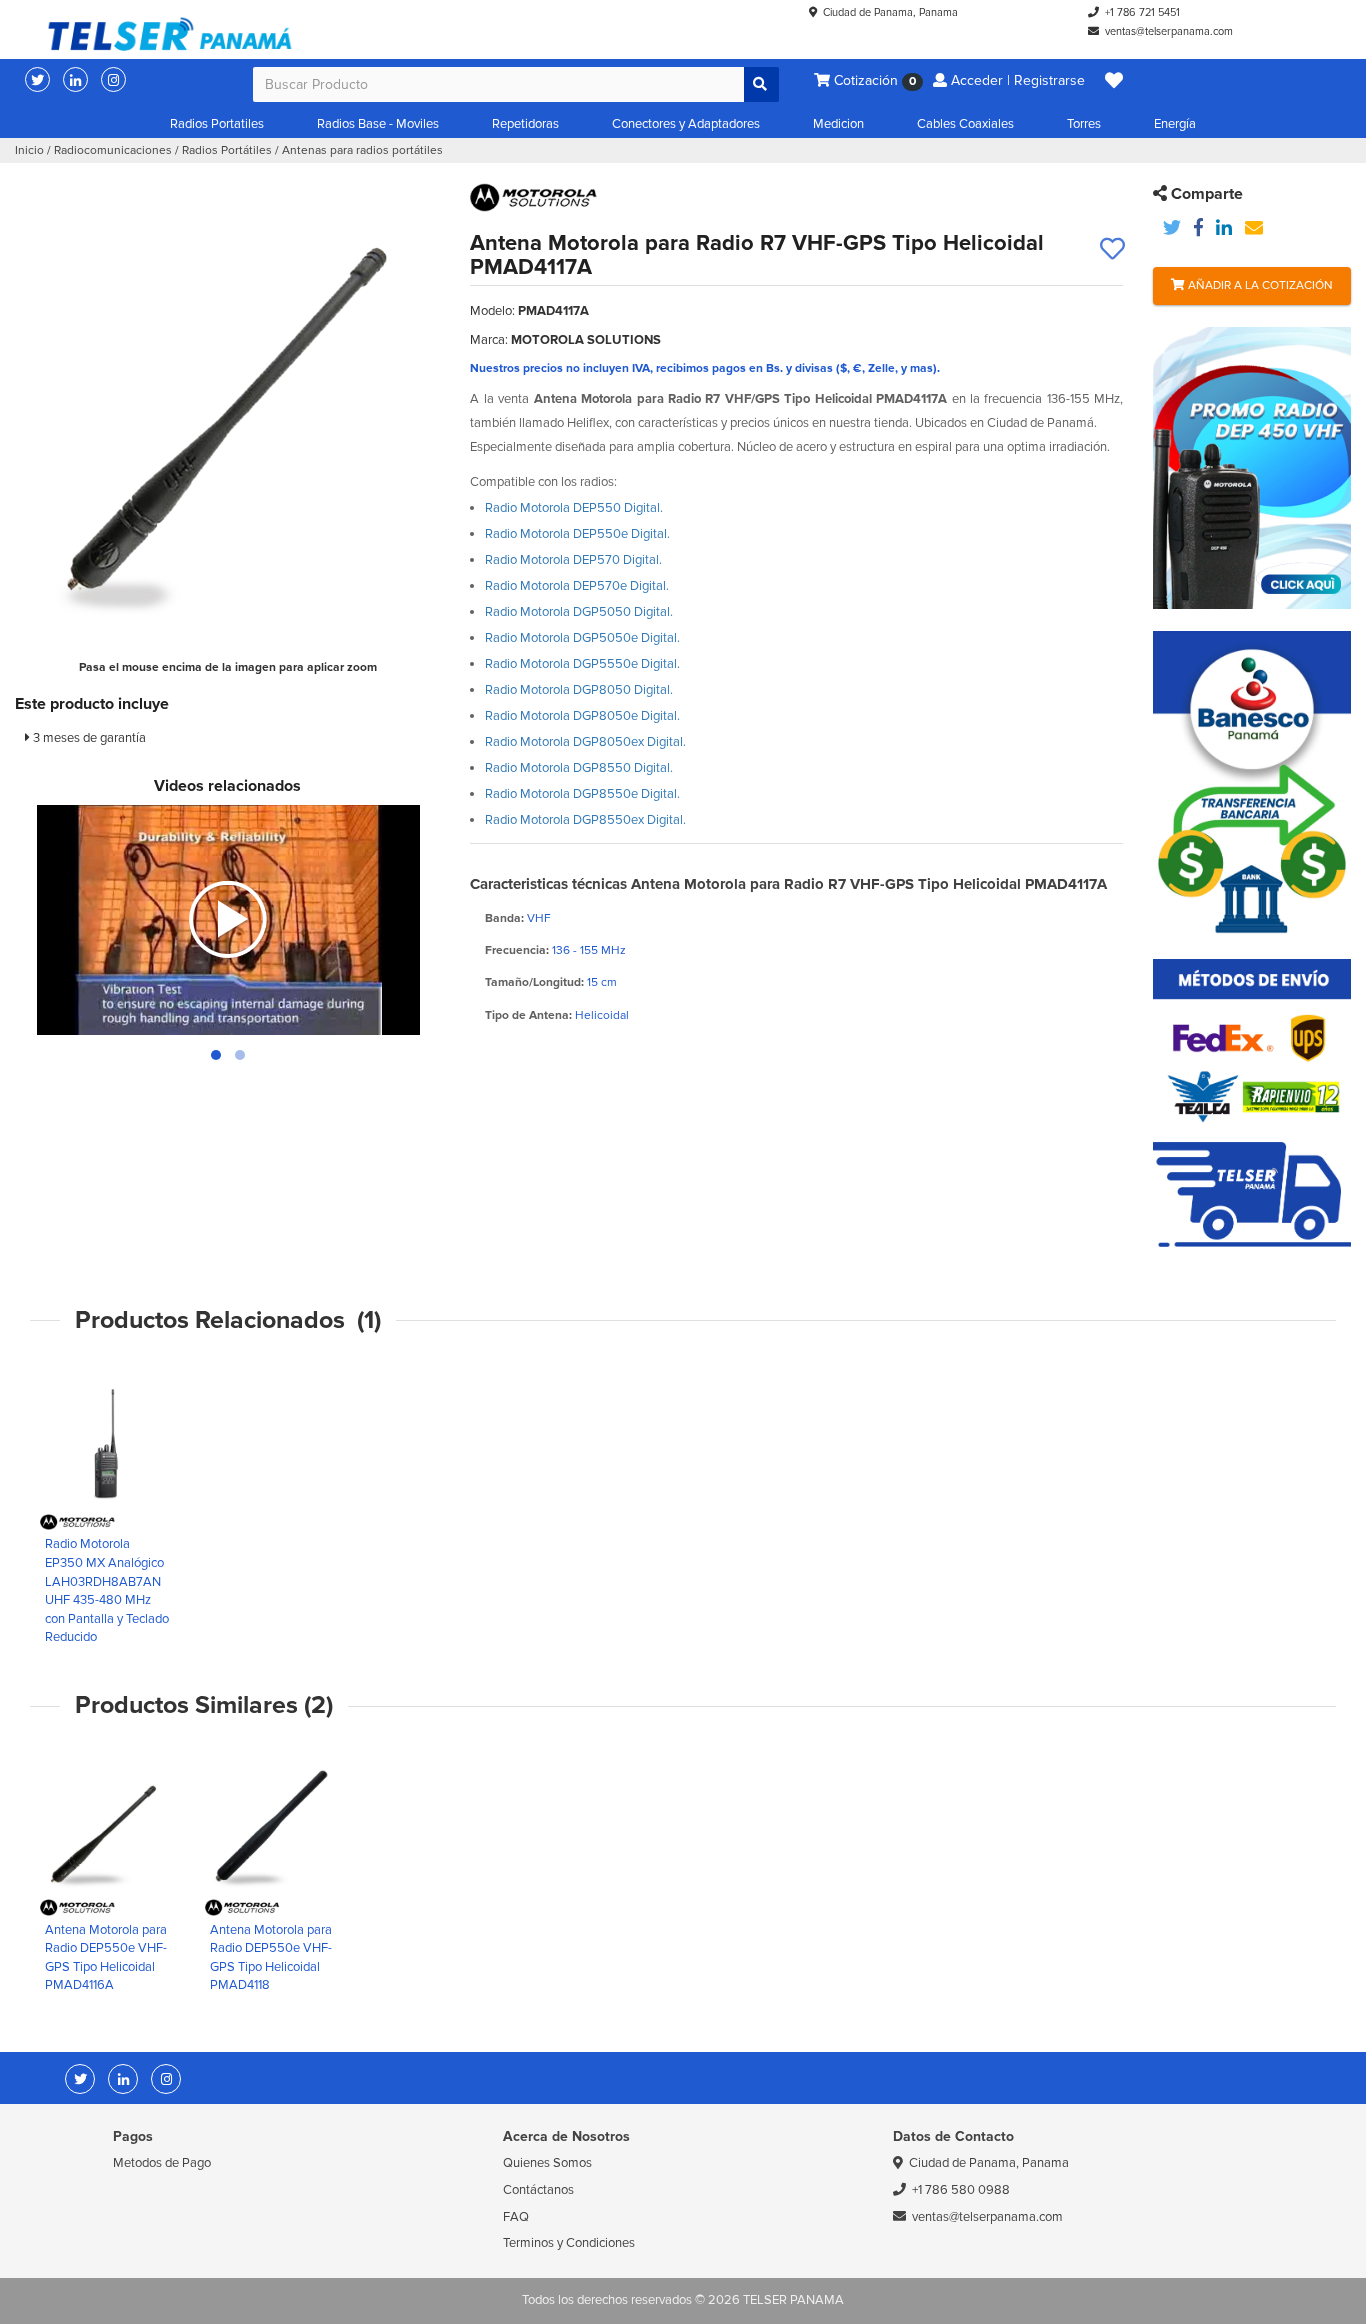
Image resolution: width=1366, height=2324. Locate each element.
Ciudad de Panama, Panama (890, 12)
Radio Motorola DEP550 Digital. (574, 508)
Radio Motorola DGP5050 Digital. (579, 612)
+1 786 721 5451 (1142, 12)
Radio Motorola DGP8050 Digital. (579, 690)
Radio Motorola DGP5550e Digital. (582, 664)
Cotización (873, 80)
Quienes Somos (547, 2163)
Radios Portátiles (227, 150)
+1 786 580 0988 (961, 2190)
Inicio (29, 150)
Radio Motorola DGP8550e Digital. (582, 794)
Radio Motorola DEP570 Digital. (573, 560)
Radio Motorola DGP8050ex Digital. (585, 742)
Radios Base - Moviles (378, 124)
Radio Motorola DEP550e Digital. (577, 534)
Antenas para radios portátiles (362, 150)
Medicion (838, 124)
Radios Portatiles (217, 124)
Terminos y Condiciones (569, 2243)
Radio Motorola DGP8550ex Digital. (585, 820)
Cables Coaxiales (965, 124)
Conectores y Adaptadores (686, 124)
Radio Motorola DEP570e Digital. (577, 586)
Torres (1084, 124)
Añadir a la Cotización (1259, 285)
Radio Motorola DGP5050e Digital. (582, 638)
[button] (1114, 81)
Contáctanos (538, 2190)
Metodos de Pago (162, 2163)
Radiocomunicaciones (113, 150)
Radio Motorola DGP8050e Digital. (582, 716)
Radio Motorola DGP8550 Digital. (579, 768)
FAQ (516, 2217)
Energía (1175, 124)
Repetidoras (525, 124)
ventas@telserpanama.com (1169, 31)
